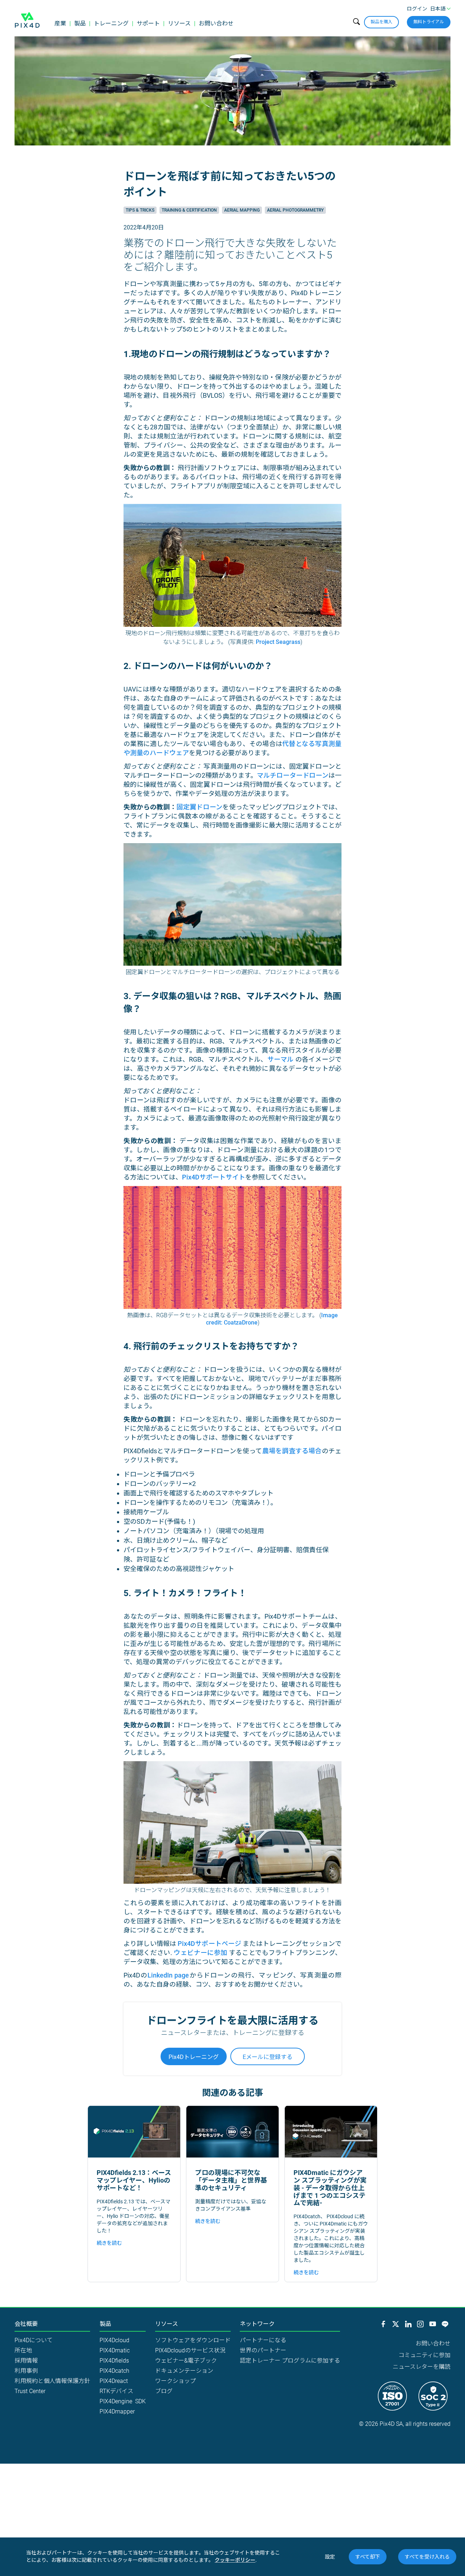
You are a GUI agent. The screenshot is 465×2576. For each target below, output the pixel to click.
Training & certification (189, 210)
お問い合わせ (216, 23)
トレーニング (111, 23)
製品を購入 (381, 22)
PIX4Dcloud (114, 2340)
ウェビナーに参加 (200, 1953)
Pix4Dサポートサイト (214, 1177)
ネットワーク (257, 2324)
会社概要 (26, 2324)
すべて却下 (368, 2557)
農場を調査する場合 (292, 1451)
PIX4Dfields (114, 2361)
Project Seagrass (278, 642)
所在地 (23, 2350)
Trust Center (30, 2391)
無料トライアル (429, 22)
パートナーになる (263, 2340)
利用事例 (26, 2371)
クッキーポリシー (235, 2560)
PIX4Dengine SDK (123, 2401)
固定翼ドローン (200, 807)
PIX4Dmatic (115, 2350)
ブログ (164, 2391)
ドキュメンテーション (184, 2371)
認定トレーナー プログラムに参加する (290, 2361)
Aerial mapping (242, 210)
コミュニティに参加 (424, 2355)
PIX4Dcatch (114, 2371)
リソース (179, 23)
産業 (60, 23)
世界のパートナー (263, 2350)
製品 (80, 23)
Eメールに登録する (268, 2057)
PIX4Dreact (114, 2381)
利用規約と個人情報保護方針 (52, 2381)
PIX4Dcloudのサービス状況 (190, 2350)
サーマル (281, 1059)
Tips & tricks (140, 210)
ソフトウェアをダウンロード (193, 2340)
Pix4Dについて (34, 2340)
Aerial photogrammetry (295, 210)
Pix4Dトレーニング (194, 2057)
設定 (330, 2557)
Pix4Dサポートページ (209, 1944)
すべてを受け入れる (427, 2557)
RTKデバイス (116, 2391)
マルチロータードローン (293, 775)
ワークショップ (175, 2381)
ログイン (417, 9)
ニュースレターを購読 (422, 2367)
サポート (148, 23)
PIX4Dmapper (117, 2411)
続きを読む (109, 2243)
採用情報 (26, 2361)
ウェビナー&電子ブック (186, 2361)
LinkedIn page (168, 1975)
